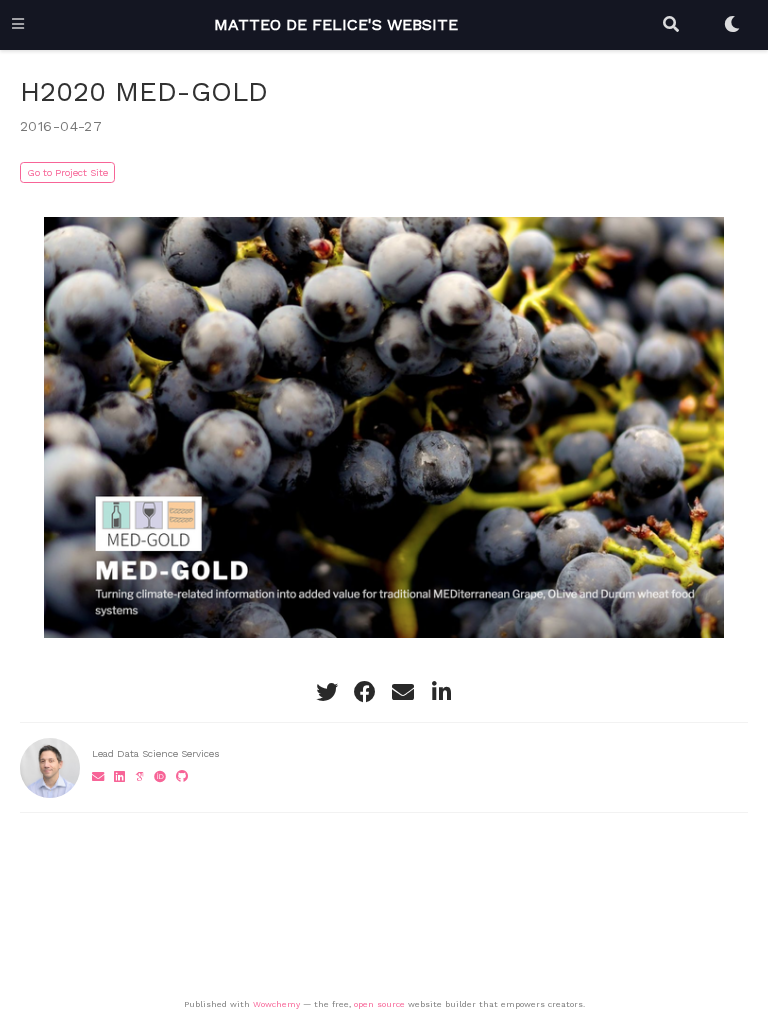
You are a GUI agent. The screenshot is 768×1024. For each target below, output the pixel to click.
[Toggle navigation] (18, 25)
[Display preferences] (732, 25)
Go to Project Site (67, 172)
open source (379, 1004)
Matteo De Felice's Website (336, 24)
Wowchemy (276, 1004)
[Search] (671, 25)
